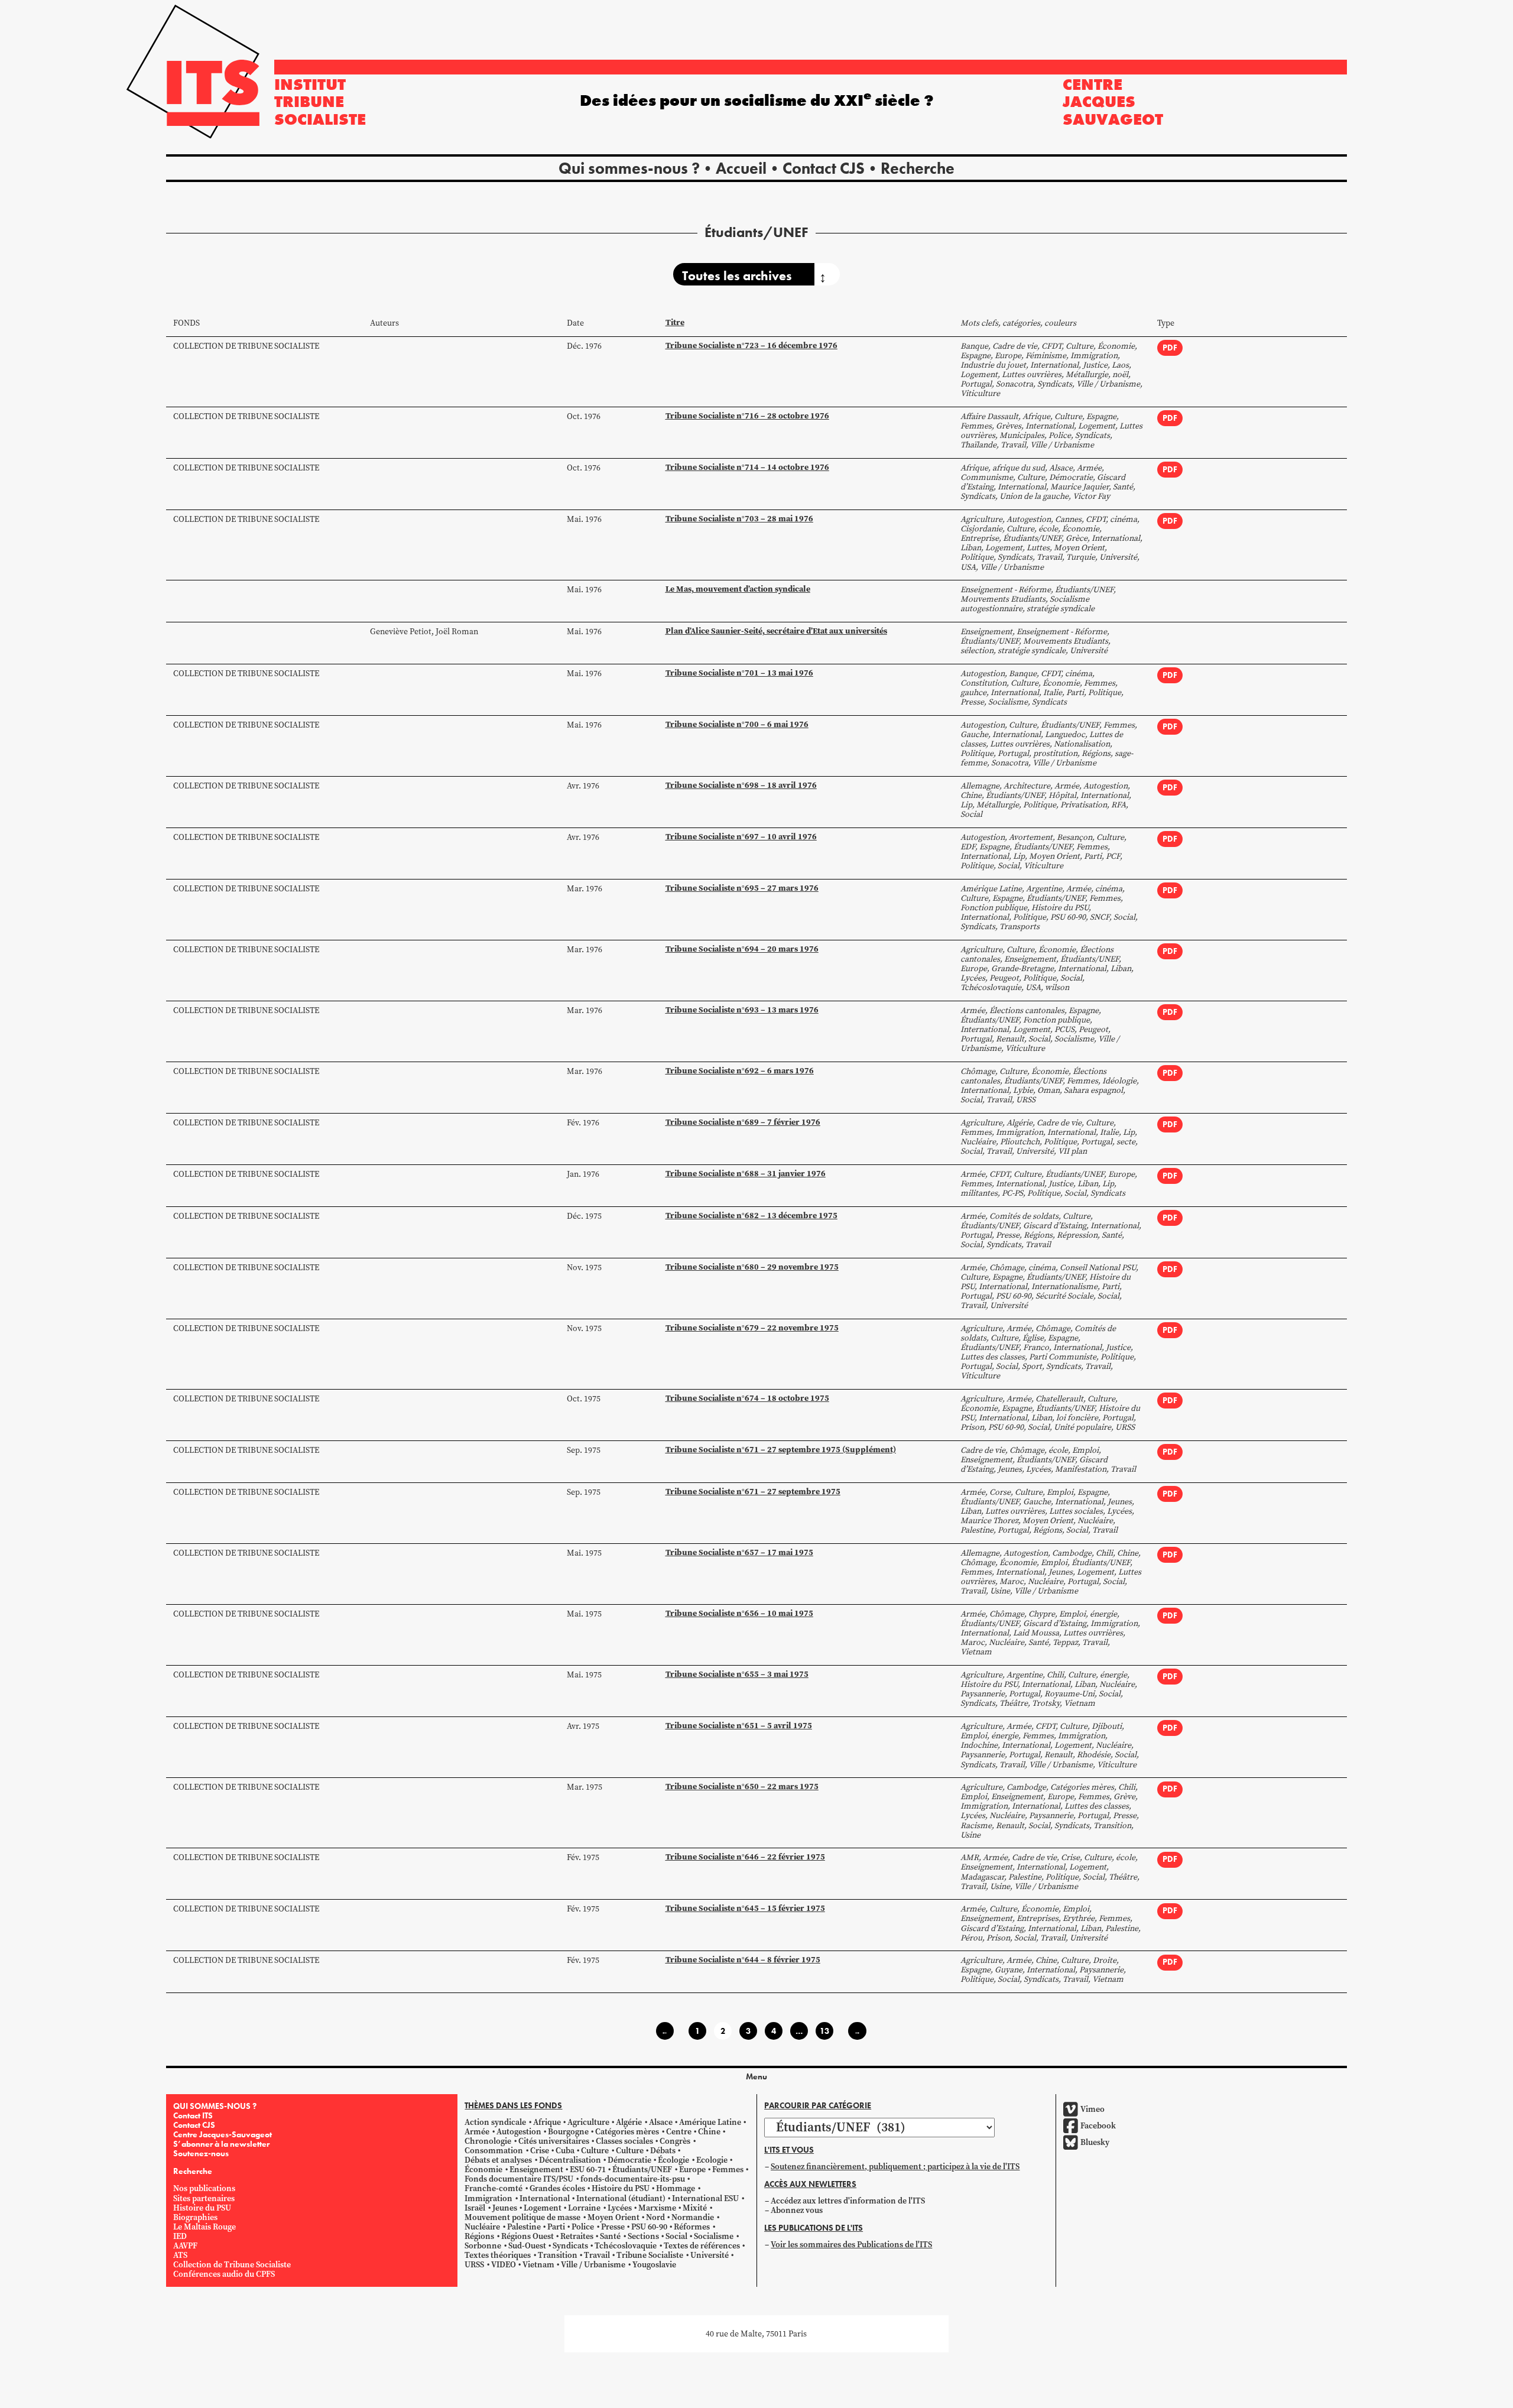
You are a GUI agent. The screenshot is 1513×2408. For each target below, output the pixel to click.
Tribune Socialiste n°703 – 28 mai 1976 (739, 519)
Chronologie (488, 2141)
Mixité (695, 2208)
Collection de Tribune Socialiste (246, 346)
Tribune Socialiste (650, 2255)
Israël (475, 2208)
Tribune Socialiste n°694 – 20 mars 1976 (742, 949)
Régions (479, 2236)
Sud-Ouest (527, 2246)
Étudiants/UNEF (642, 2170)
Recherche (918, 168)
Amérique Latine (710, 2122)
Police (583, 2227)
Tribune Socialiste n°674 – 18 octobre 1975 (747, 1398)
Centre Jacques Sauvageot (1113, 102)
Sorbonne (483, 2246)
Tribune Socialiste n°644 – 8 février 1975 (743, 1960)
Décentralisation (570, 2160)
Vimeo (1092, 2109)
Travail (597, 2255)
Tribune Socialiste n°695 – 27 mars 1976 (742, 888)
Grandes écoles (557, 2188)
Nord (655, 2217)
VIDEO (504, 2265)
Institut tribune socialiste (320, 102)
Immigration (488, 2198)
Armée (477, 2132)
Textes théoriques (498, 2255)
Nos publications (204, 2188)
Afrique (547, 2122)
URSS (474, 2265)
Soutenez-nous (201, 2153)
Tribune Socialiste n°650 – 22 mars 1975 (742, 1786)
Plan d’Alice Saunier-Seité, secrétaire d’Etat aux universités (776, 631)
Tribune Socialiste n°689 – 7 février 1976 (743, 1122)
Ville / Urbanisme (593, 2265)
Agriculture (588, 2122)
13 (824, 2031)
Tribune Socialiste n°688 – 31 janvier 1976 (746, 1174)
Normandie (693, 2217)
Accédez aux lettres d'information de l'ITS (848, 2201)
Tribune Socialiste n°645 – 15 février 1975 (745, 1908)
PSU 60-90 (649, 2227)
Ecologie (712, 2160)
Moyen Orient (613, 2217)
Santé (610, 2236)
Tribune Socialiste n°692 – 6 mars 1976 (740, 1071)
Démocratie (629, 2160)
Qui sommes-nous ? (629, 168)
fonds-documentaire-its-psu (633, 2179)
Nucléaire (482, 2227)
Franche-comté (493, 2188)
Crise (540, 2151)
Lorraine (584, 2208)
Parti (556, 2227)
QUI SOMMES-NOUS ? (215, 2106)
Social (676, 2236)
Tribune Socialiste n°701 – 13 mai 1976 (739, 673)
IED (180, 2236)
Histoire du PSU (202, 2208)
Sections (643, 2236)
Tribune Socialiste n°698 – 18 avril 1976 (741, 785)
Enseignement (536, 2170)
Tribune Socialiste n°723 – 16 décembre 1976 (751, 345)
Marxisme (657, 2208)
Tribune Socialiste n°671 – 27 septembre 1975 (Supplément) (781, 1450)
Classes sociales (624, 2141)
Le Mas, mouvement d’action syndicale (738, 589)
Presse (613, 2227)
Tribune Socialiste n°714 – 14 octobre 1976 (747, 467)
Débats (663, 2151)
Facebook (1098, 2126)
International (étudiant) (621, 2198)
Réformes (692, 2227)
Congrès (675, 2141)
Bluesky (1095, 2142)
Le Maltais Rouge (204, 2227)
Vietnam (538, 2265)
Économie (483, 2170)
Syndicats (570, 2246)
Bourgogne (568, 2132)
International (545, 2198)
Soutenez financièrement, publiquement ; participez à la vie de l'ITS (895, 2167)
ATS (180, 2255)
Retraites (577, 2236)
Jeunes (505, 2208)
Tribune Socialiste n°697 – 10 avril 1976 (741, 837)
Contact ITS (193, 2115)
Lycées (620, 2208)
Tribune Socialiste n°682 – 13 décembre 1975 (751, 1216)
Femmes (728, 2170)
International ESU (705, 2198)
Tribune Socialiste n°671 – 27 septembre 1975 (753, 1492)
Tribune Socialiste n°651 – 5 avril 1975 (739, 1726)
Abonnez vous (797, 2210)
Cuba (565, 2151)
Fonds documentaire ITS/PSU (519, 2179)
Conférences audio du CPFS (224, 2274)
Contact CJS (824, 168)
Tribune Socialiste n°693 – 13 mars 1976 (742, 1010)
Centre (679, 2132)
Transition (558, 2255)
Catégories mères (627, 2132)
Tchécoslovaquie (626, 2246)
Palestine (524, 2227)
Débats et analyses (498, 2160)
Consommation (494, 2151)
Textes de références (702, 2246)
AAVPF (185, 2246)
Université (710, 2255)
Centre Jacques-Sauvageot (223, 2134)
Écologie (673, 2160)
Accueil (741, 168)
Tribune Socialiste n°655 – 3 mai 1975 (737, 1674)
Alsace (661, 2122)
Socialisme (714, 2236)
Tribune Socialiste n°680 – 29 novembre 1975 (752, 1267)
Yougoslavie (654, 2265)
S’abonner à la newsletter (221, 2144)
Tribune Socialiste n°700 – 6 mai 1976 (737, 724)
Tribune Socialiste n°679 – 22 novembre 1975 (752, 1328)
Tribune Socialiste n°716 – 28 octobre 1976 (747, 416)
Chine (709, 2132)
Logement (543, 2208)
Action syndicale (495, 2122)
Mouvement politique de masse (522, 2217)
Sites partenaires (204, 2198)
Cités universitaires (554, 2141)
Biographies (195, 2217)
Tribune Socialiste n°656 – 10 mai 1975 (739, 1613)
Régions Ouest (527, 2236)
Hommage (676, 2188)
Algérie (629, 2122)
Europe (692, 2170)
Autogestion (519, 2132)
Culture (595, 2151)
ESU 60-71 (588, 2170)
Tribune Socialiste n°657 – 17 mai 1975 (739, 1552)
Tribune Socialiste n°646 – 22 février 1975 (745, 1857)
